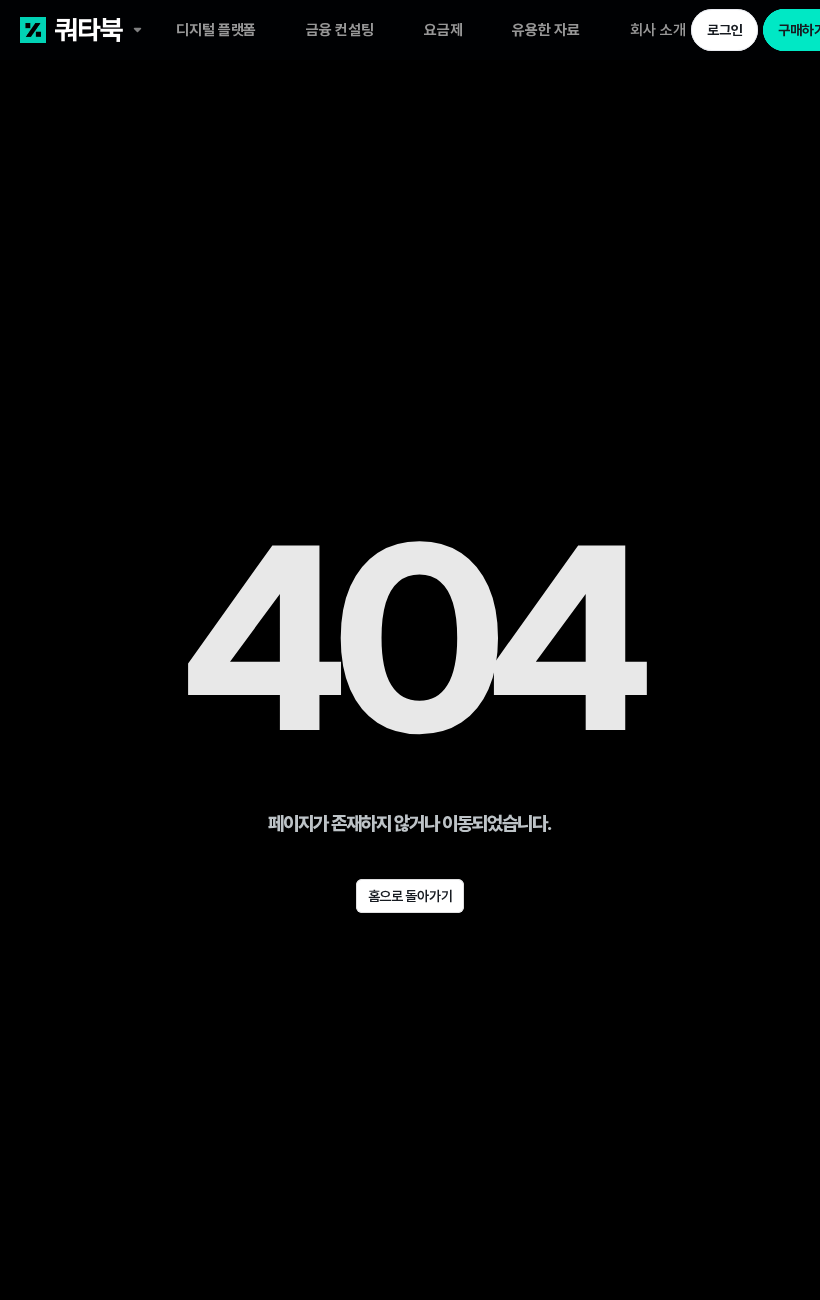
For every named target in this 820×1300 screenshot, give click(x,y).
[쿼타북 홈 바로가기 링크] (98, 30)
